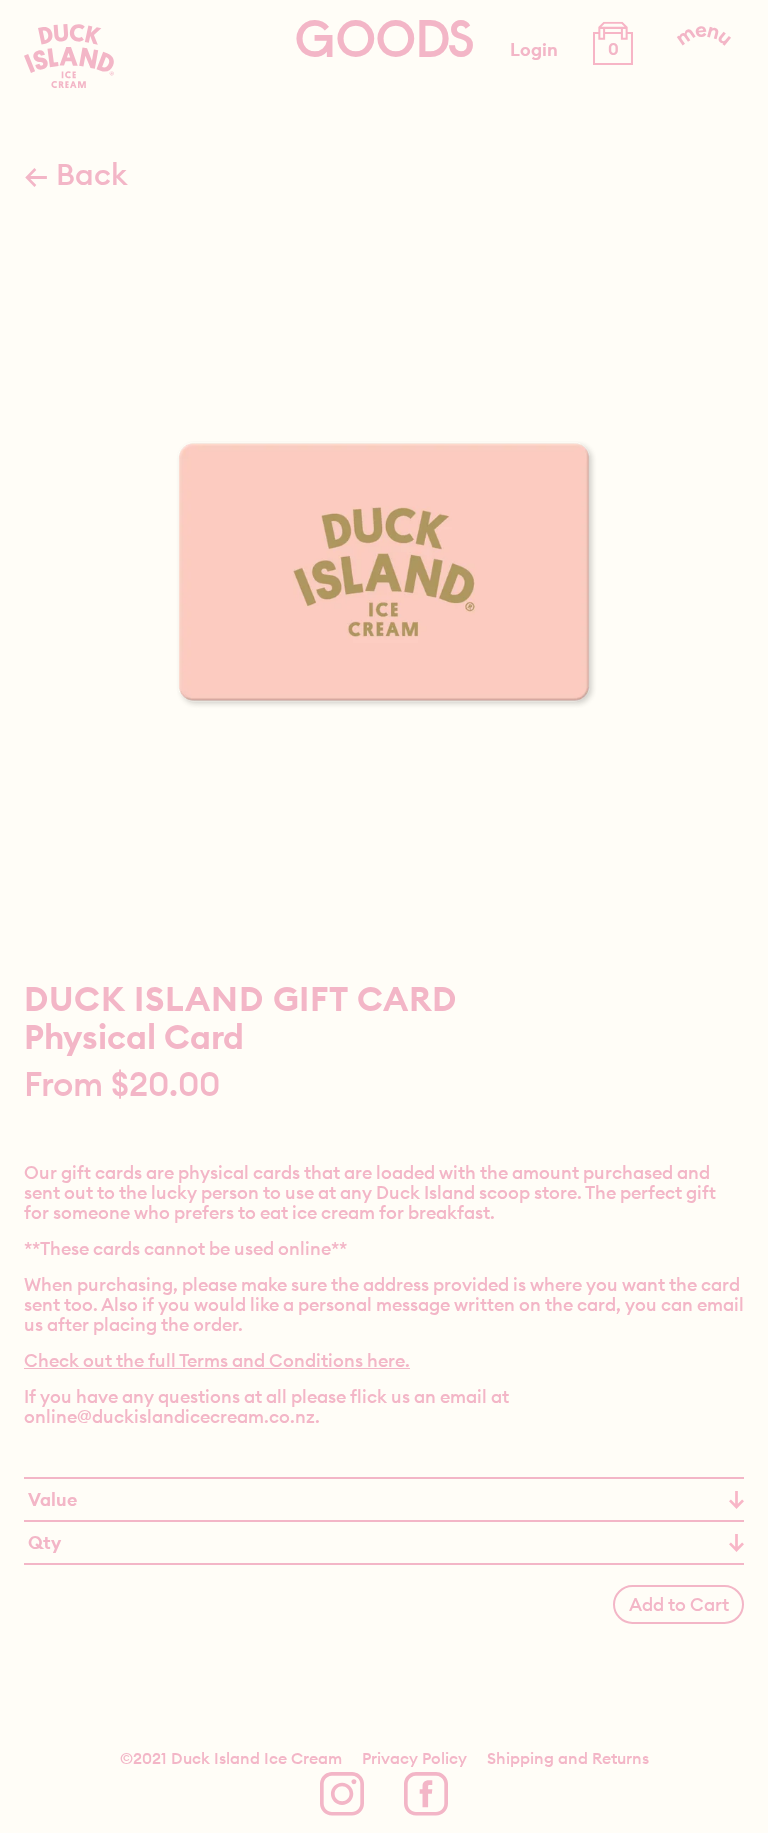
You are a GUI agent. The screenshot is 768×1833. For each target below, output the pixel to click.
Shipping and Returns (568, 1758)
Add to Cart (679, 1604)
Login (534, 50)
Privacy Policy (414, 1758)
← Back (75, 174)
